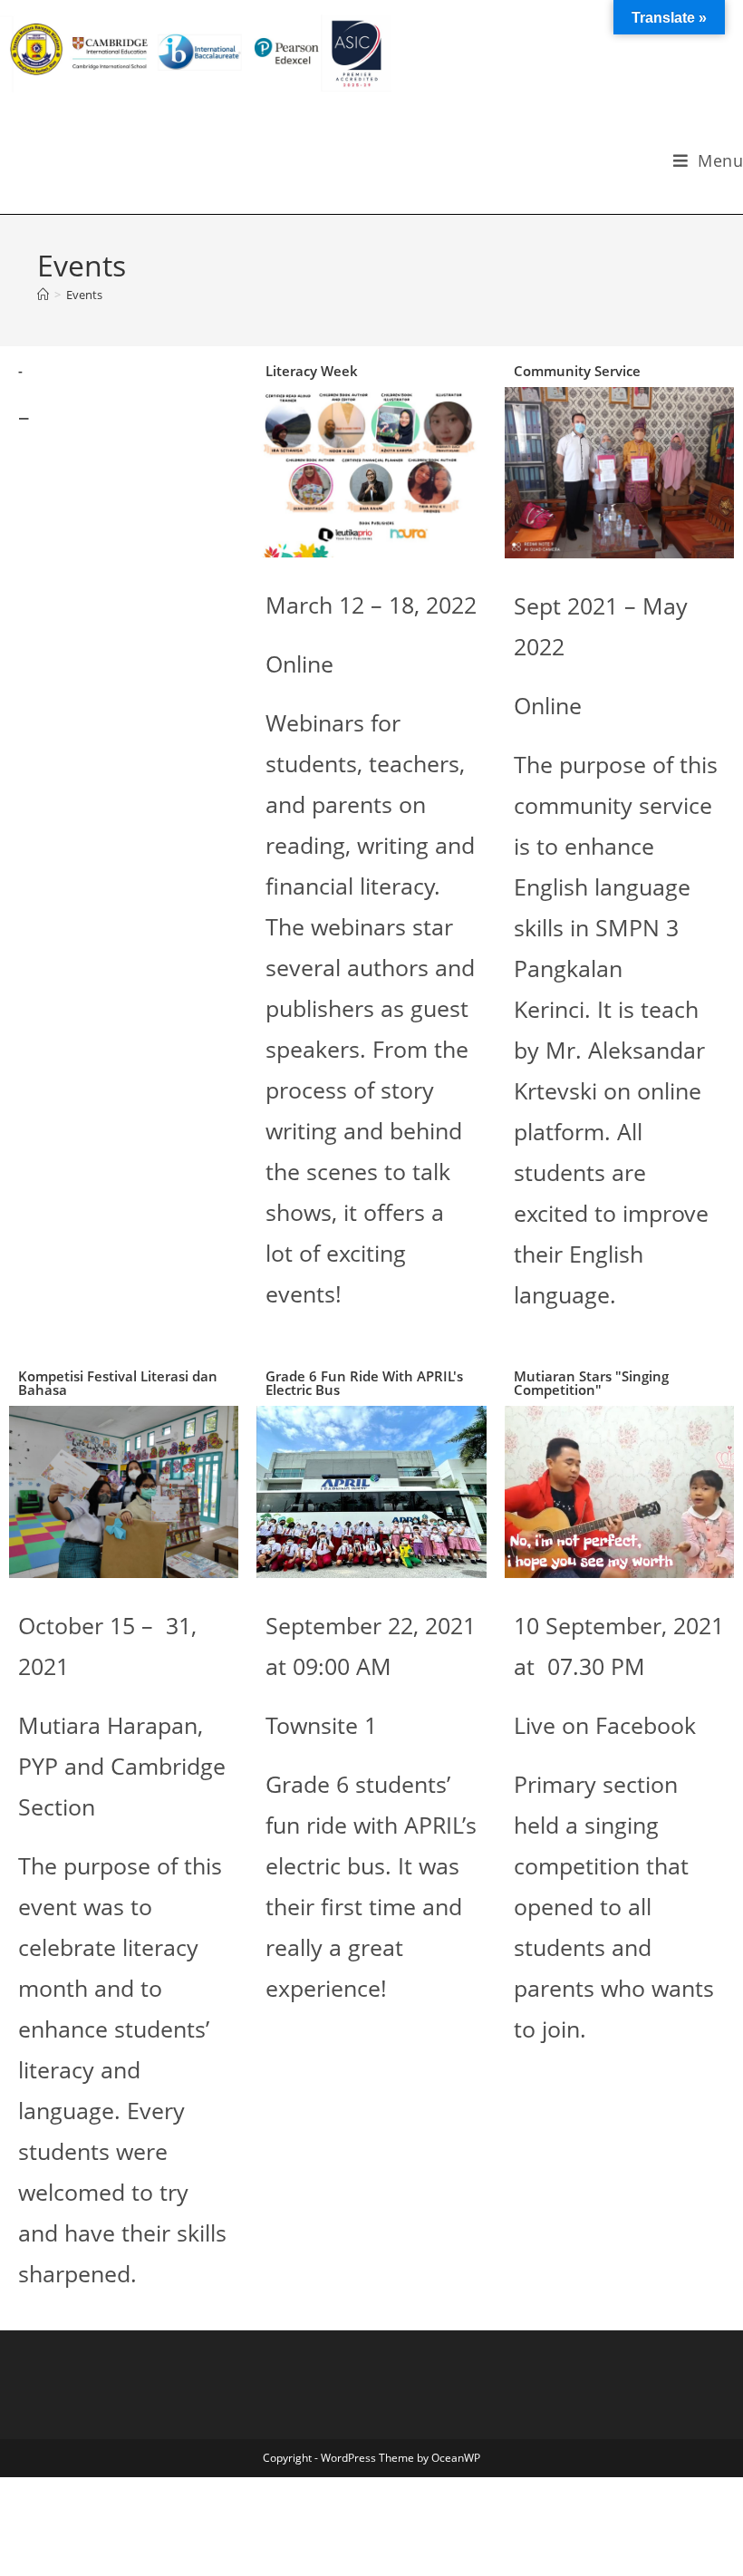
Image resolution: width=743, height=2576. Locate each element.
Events (84, 295)
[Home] (43, 295)
